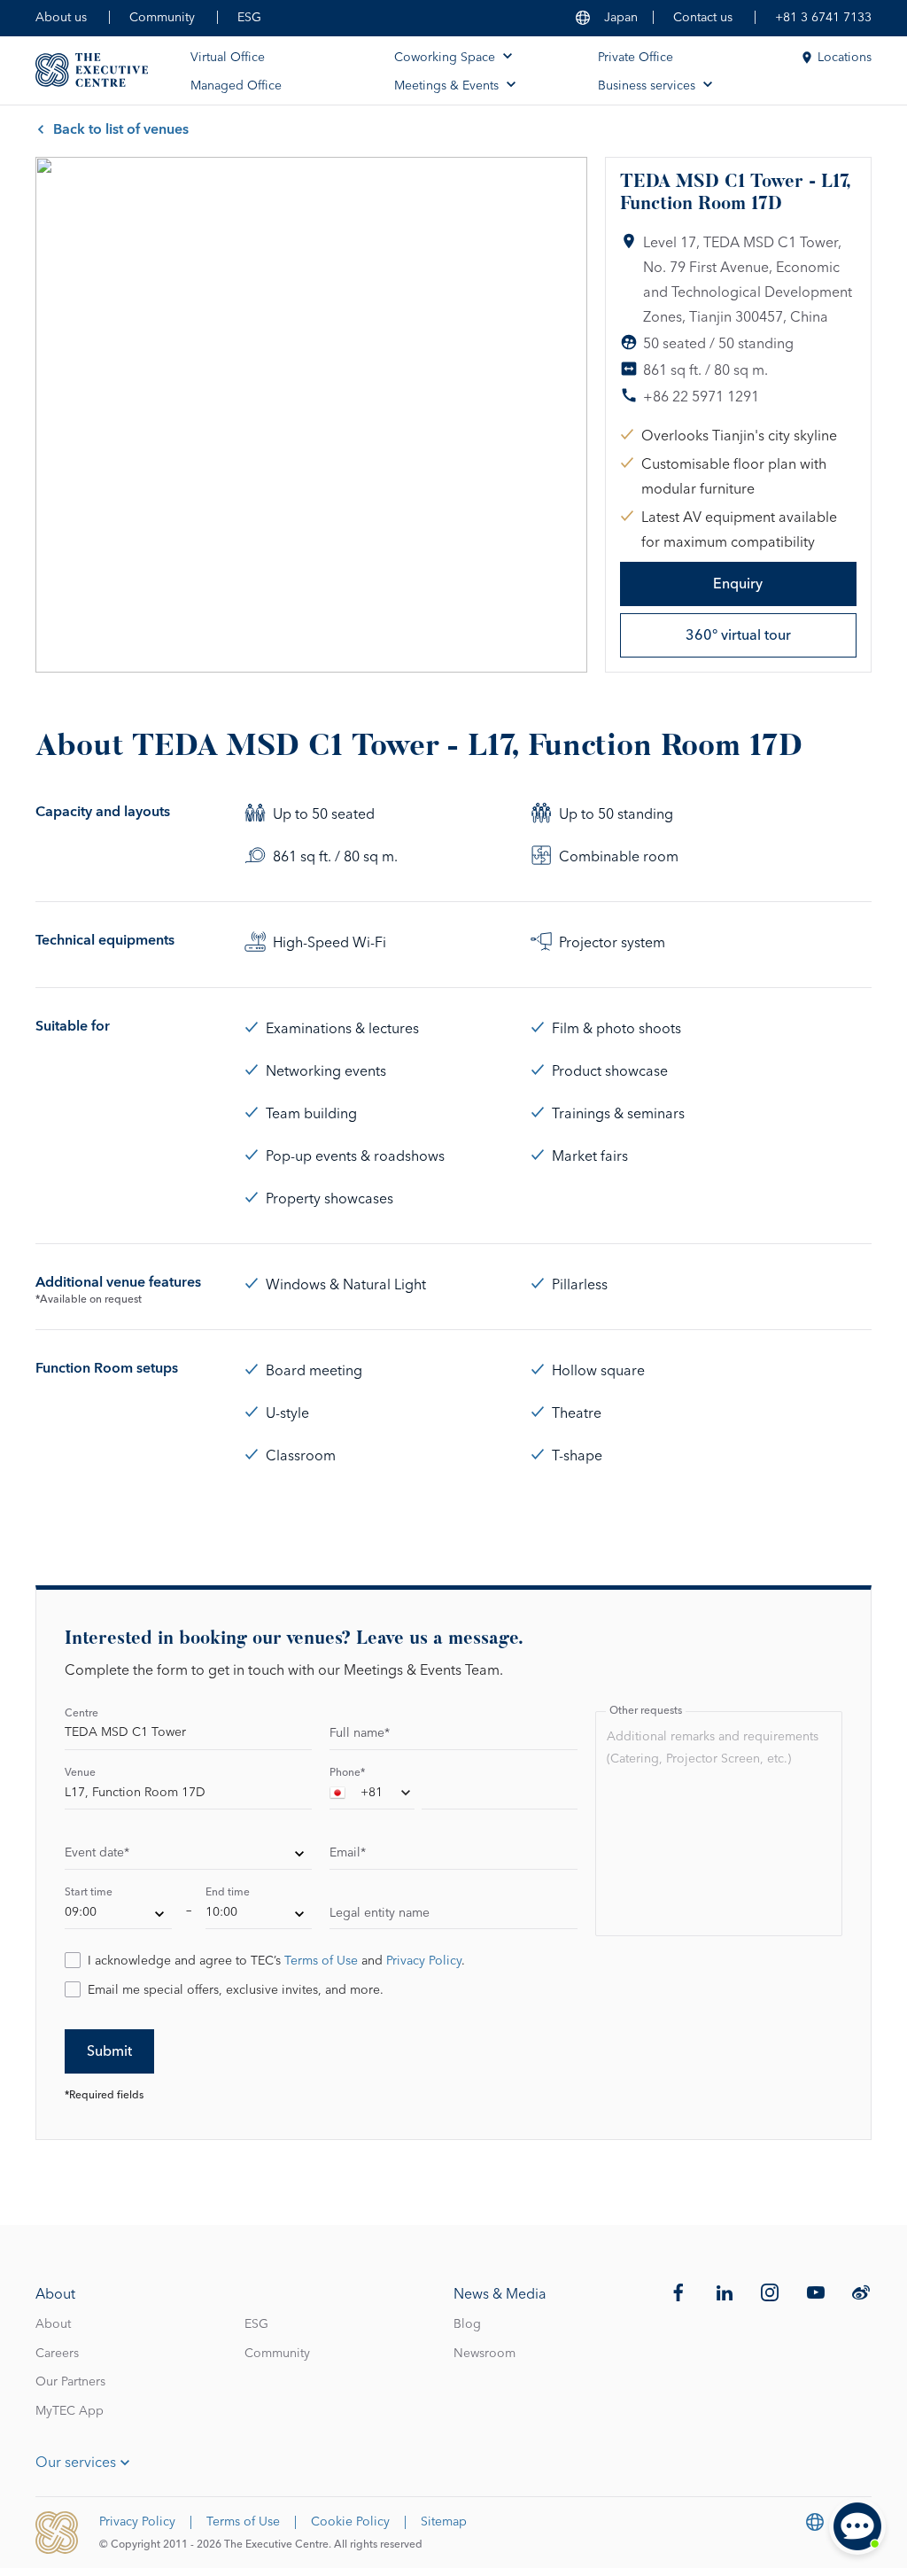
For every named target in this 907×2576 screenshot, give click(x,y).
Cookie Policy (350, 2522)
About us (61, 18)
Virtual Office (228, 58)
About (53, 2324)
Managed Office (236, 86)
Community (162, 18)
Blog (467, 2324)
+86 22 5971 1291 (701, 397)
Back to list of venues (121, 129)
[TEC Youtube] (816, 2292)
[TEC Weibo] (861, 2292)
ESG (249, 18)
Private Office (636, 58)
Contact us (703, 18)
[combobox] (372, 1796)
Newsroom (485, 2354)
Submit (109, 2051)
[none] (188, 1856)
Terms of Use (321, 1961)
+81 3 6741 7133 (823, 18)
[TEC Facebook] (678, 2292)
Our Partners (70, 2382)
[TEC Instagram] (770, 2292)
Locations (845, 58)
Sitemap (444, 2522)
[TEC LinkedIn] (725, 2292)
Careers (57, 2354)
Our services (76, 2463)
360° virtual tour (738, 635)
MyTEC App (70, 2411)
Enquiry (738, 584)
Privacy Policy (424, 1961)
